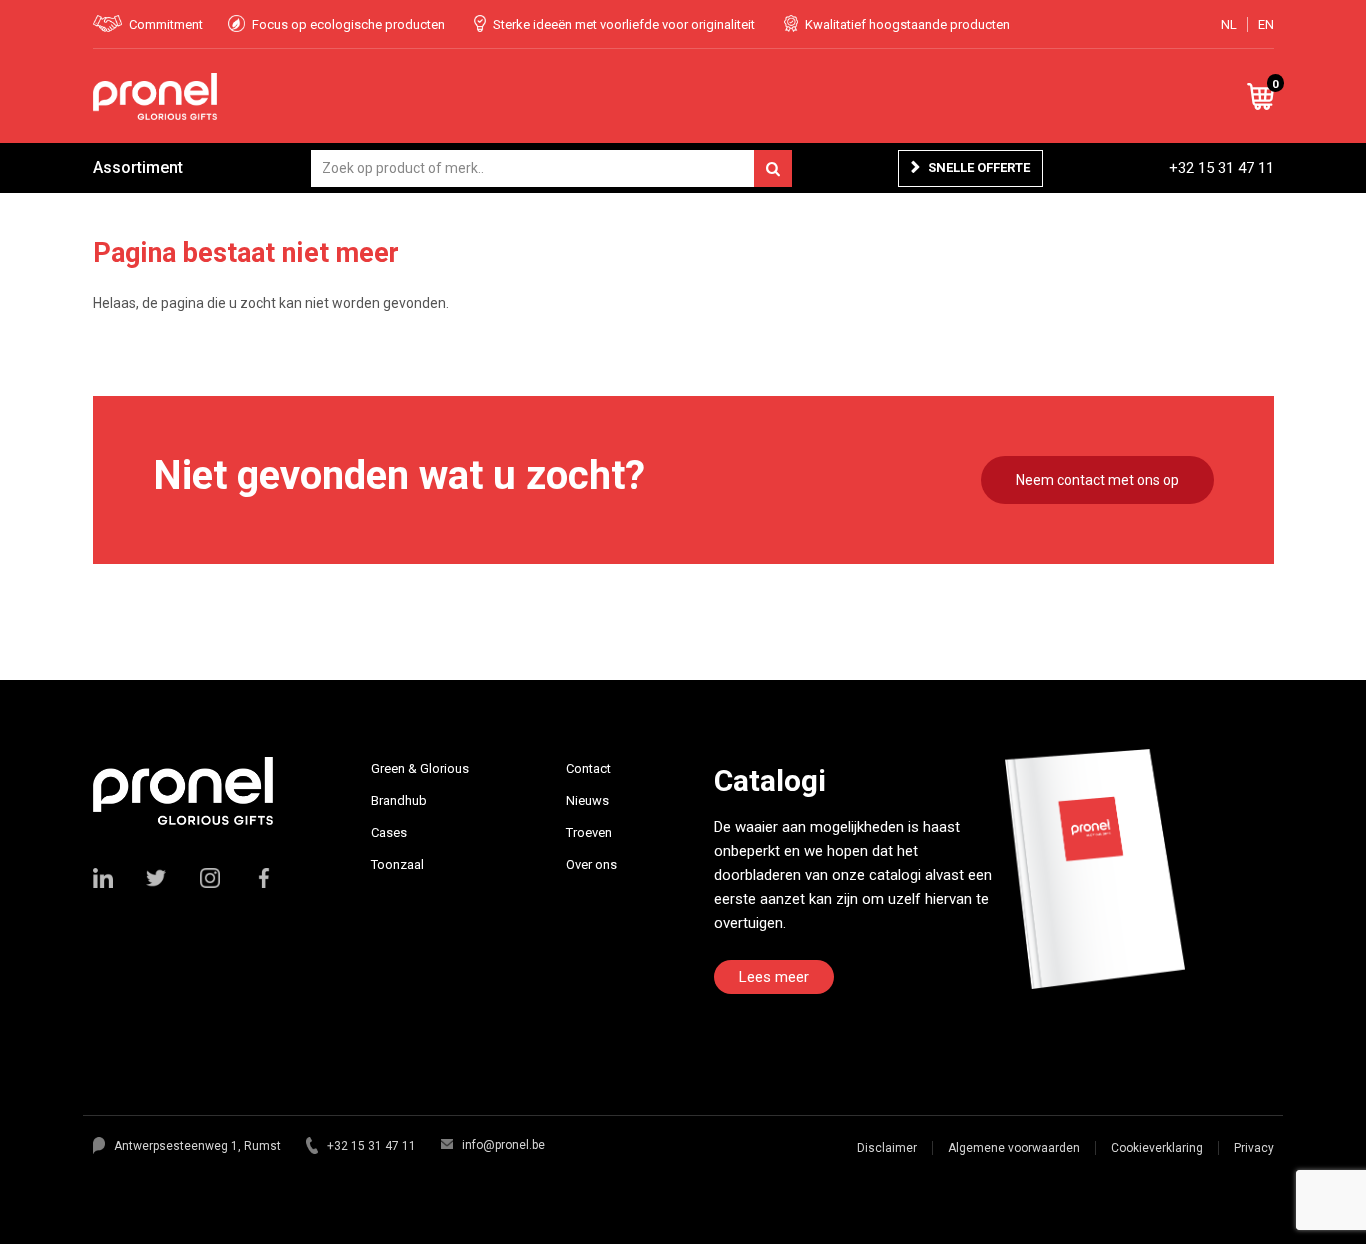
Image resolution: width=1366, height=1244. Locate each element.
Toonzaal (397, 864)
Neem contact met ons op (1097, 480)
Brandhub (399, 800)
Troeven (589, 832)
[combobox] (551, 168)
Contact (588, 768)
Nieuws (587, 800)
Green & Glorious (420, 768)
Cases (389, 832)
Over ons (591, 864)
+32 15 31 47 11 (1221, 168)
